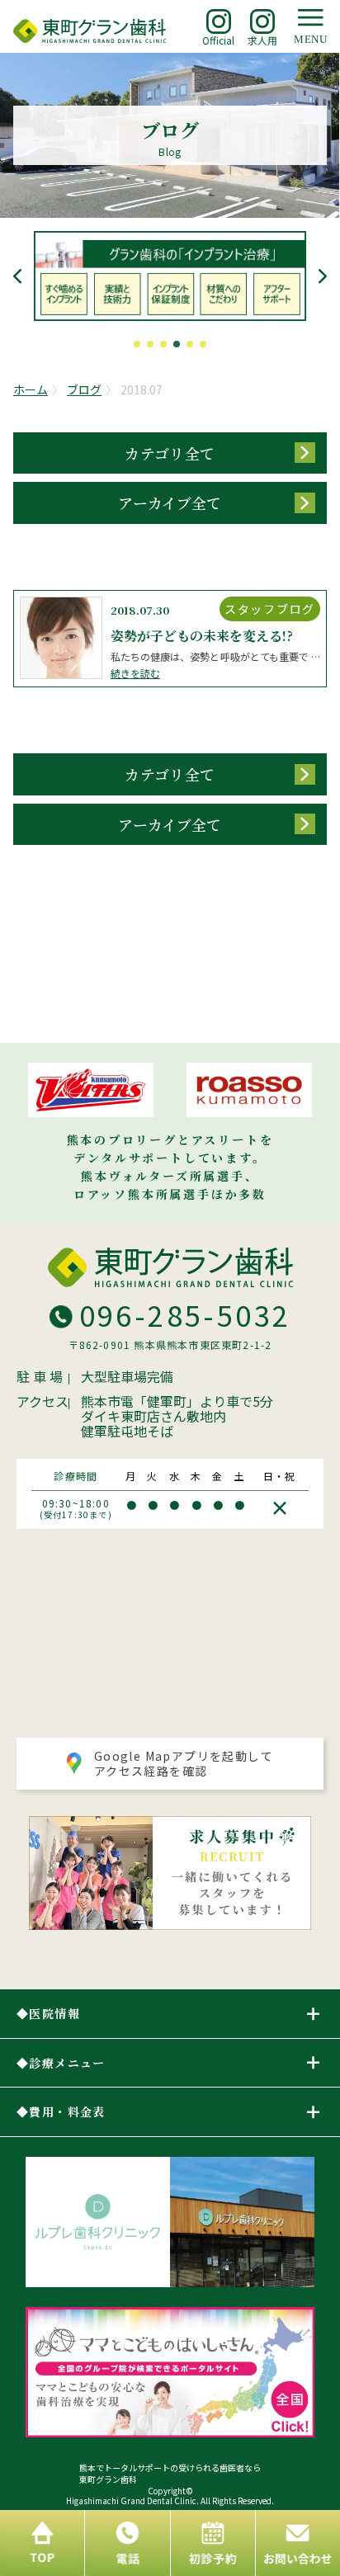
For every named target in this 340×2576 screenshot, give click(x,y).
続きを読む (135, 673)
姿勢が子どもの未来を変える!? (202, 636)
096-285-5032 (185, 1315)
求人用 (262, 40)
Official (218, 40)
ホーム (31, 389)
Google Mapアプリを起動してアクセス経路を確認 (184, 1763)
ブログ (84, 389)
